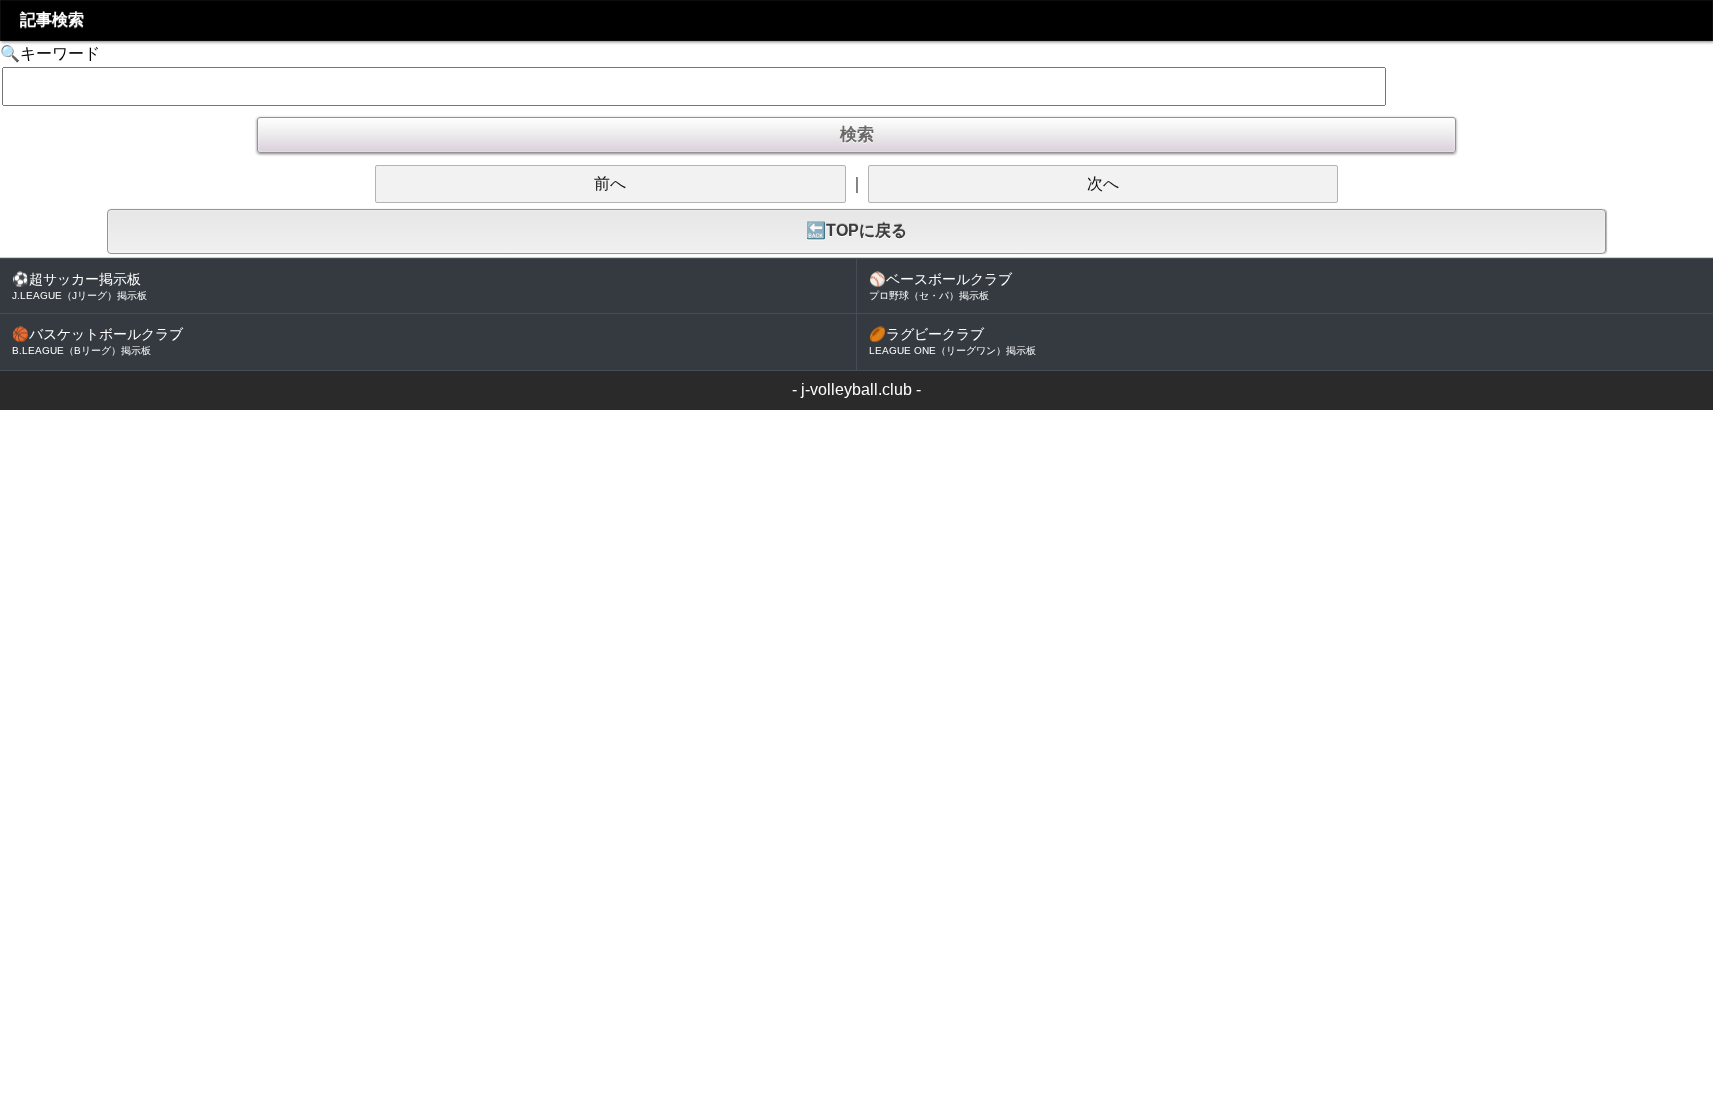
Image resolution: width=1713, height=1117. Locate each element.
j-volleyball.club (856, 389)
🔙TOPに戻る (856, 230)
